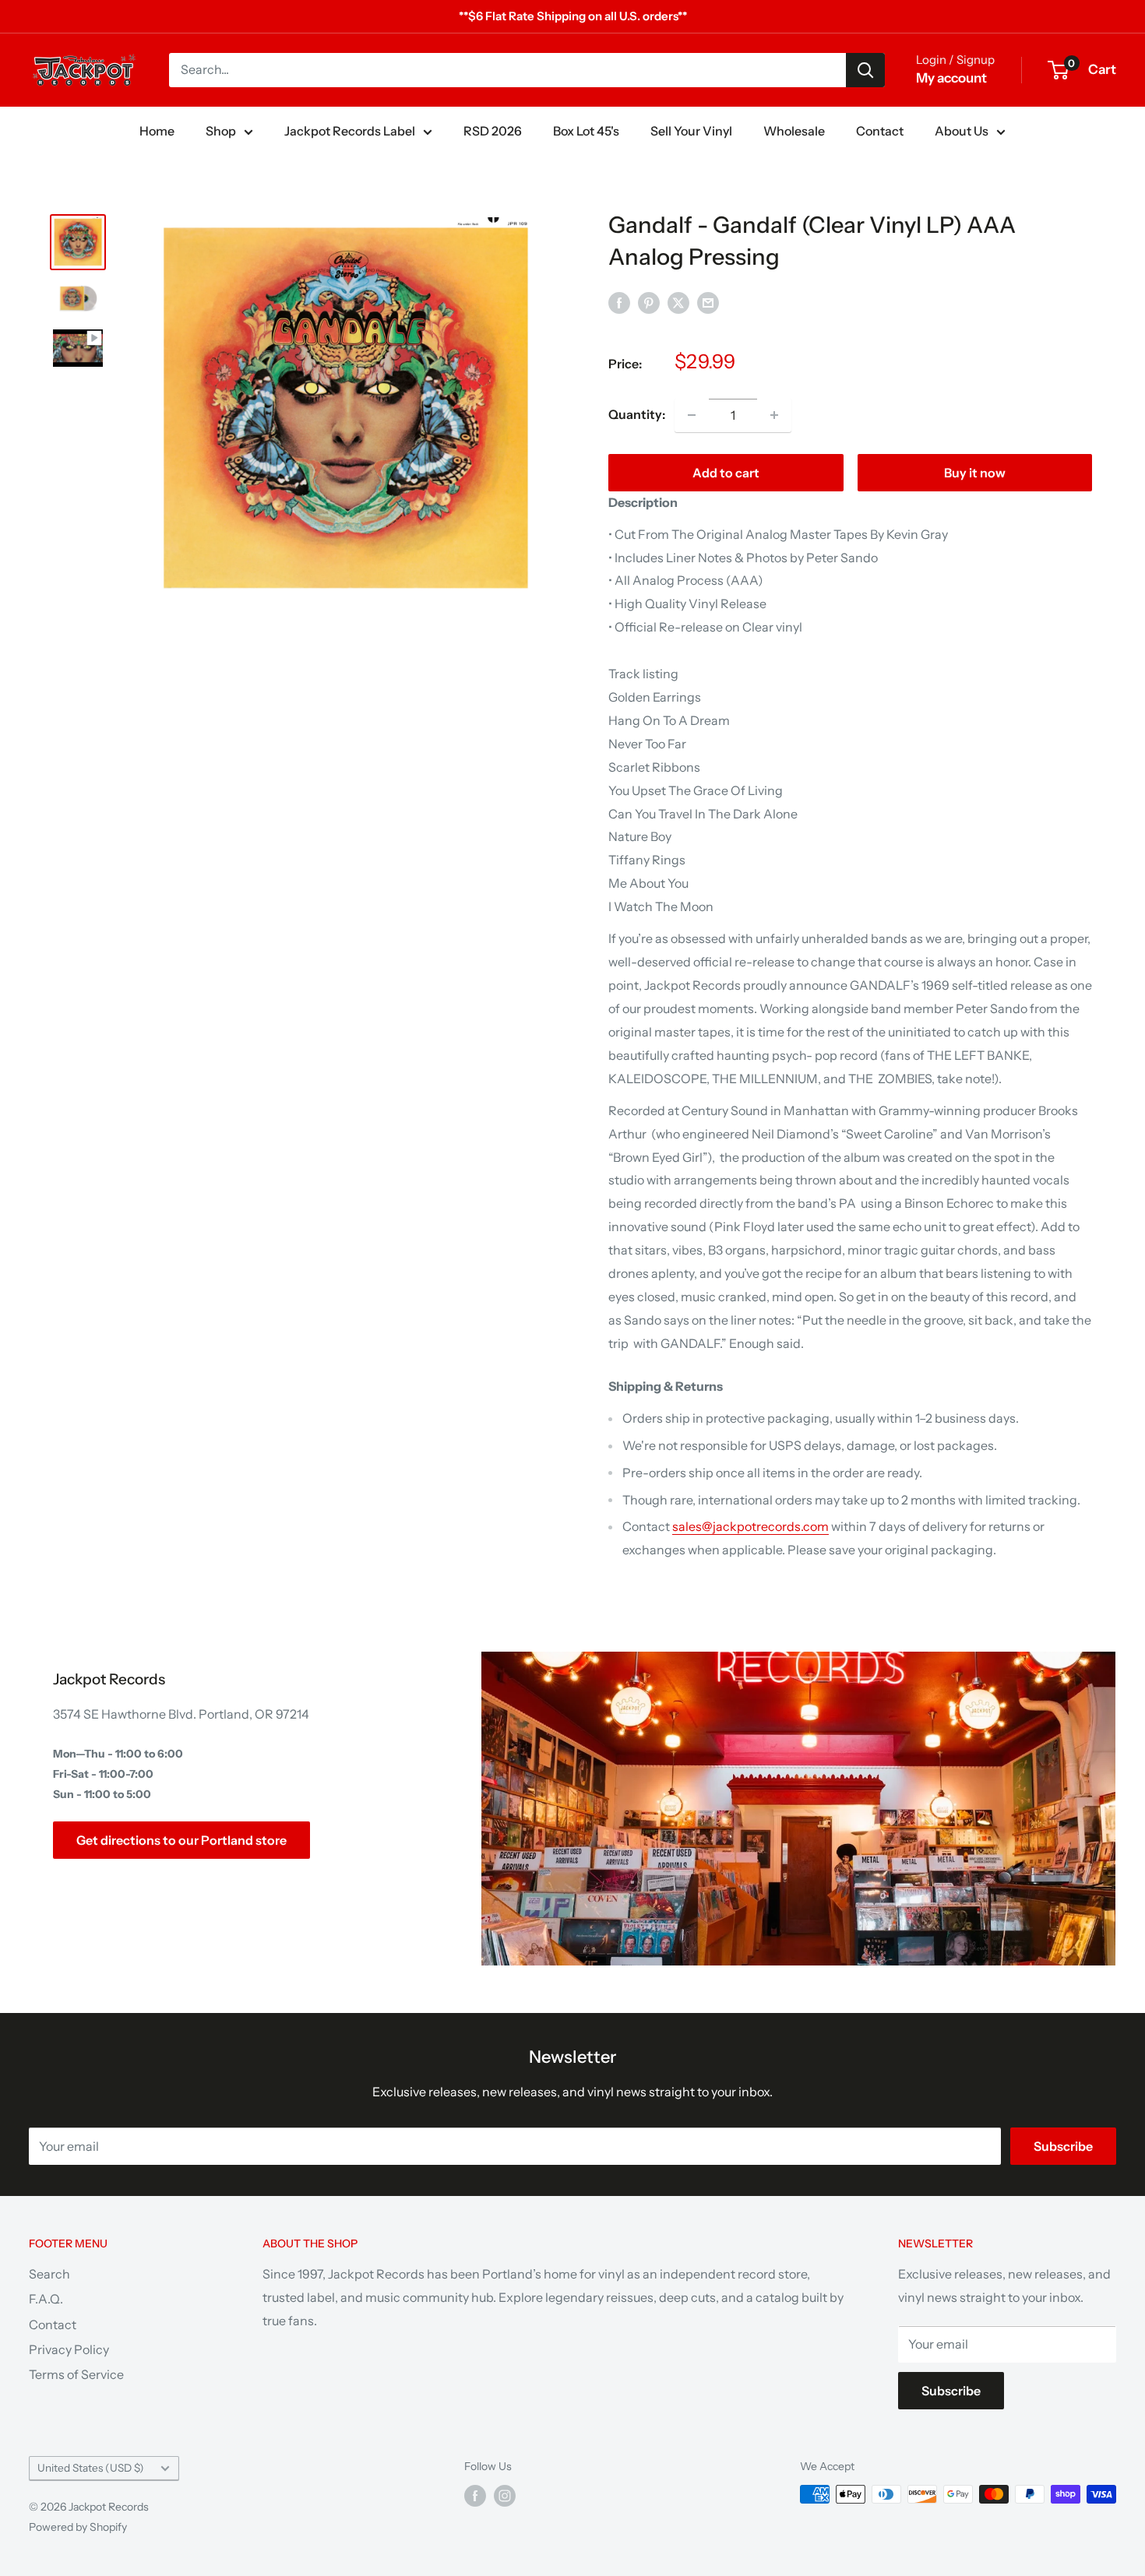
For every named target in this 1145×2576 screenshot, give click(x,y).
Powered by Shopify (78, 2527)
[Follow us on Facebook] (475, 2496)
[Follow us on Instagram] (505, 2496)
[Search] (865, 70)
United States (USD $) (91, 2468)
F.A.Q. (46, 2299)
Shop (221, 131)
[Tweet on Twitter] (678, 302)
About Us (962, 131)
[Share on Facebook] (619, 302)
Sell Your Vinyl (691, 131)
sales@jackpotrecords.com (750, 1526)
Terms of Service (76, 2374)
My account (951, 78)
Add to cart (726, 473)
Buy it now (975, 473)
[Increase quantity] (774, 415)
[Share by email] (708, 302)
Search (49, 2274)
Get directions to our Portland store (181, 1840)
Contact (880, 131)
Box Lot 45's (586, 131)
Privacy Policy (69, 2349)
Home (157, 131)
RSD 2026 (493, 131)
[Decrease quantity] (692, 415)
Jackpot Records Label (350, 131)
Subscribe (1063, 2146)
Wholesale (794, 131)
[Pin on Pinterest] (649, 302)
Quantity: (637, 414)
